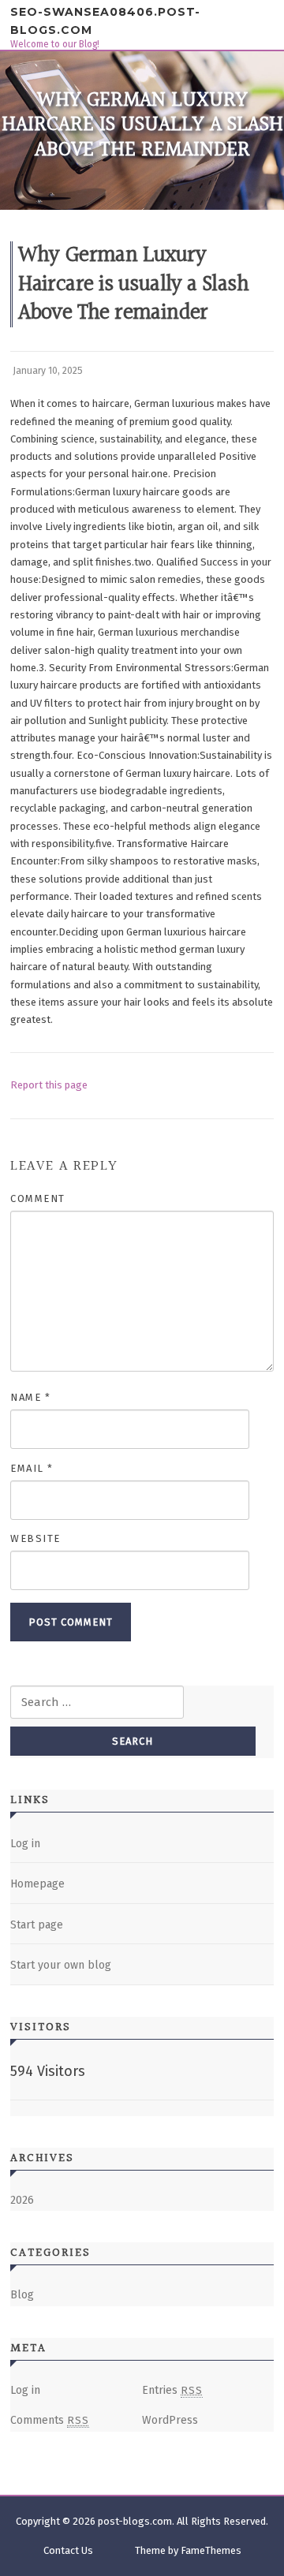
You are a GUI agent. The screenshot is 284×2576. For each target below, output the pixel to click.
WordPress (170, 2420)
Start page (37, 1925)
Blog (22, 2295)
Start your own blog (61, 1965)
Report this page (49, 1085)
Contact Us (68, 2550)
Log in (25, 1844)
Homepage (37, 1884)
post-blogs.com (135, 2521)
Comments (50, 2420)
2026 (22, 2200)
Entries (172, 2390)
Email (32, 1468)
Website (35, 1538)
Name (30, 1397)
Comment (38, 1198)
